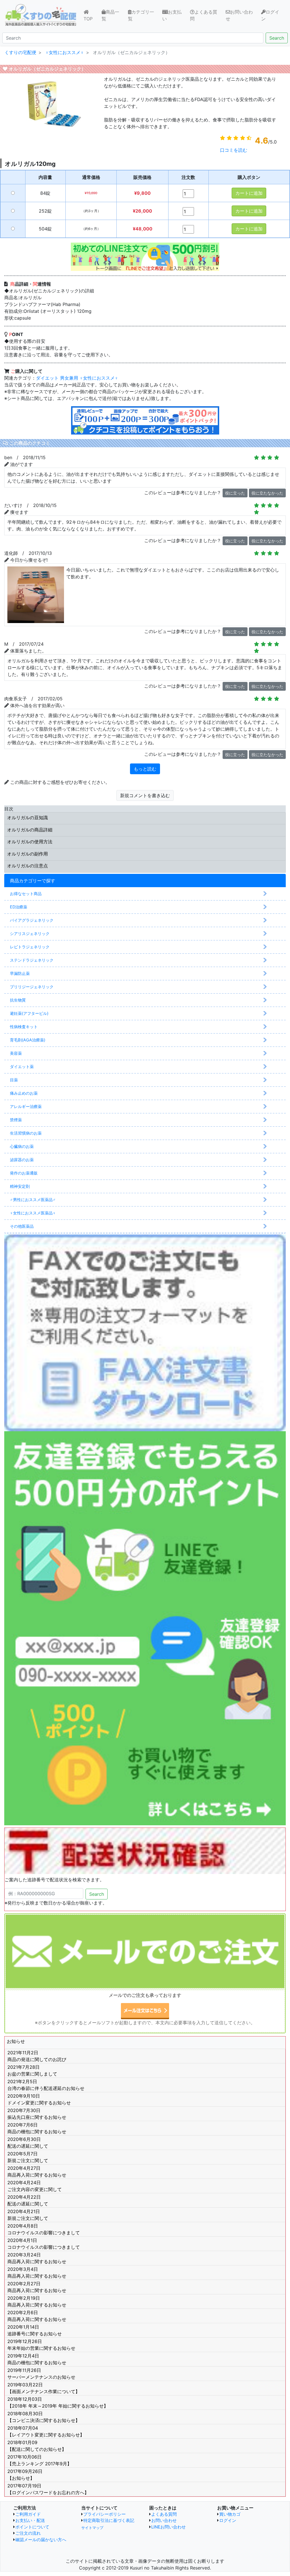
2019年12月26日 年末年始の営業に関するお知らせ (41, 2345)
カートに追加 (249, 193)
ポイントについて (32, 2527)
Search (277, 38)
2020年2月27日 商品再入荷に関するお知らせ (37, 2287)
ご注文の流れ (28, 2533)
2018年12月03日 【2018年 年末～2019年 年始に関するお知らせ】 (58, 2402)
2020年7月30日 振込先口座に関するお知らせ (37, 2114)
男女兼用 (69, 378)
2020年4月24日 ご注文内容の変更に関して (35, 2186)
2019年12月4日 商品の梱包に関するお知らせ (37, 2359)
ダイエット (47, 378)
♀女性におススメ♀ (99, 378)
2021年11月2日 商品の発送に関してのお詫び (37, 2056)
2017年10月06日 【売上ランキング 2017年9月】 (40, 2460)
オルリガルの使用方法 (30, 842)
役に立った (235, 493)
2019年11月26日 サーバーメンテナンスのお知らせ (41, 2374)
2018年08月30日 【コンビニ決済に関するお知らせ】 (44, 2417)
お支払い (172, 15)
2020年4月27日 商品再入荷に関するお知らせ (37, 2171)
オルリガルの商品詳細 (30, 830)
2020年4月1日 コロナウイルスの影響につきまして (44, 2244)
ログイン (270, 15)
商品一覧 (110, 15)
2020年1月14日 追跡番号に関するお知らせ (35, 2330)
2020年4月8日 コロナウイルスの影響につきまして (44, 2229)
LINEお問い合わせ (169, 2527)
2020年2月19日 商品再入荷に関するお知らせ (37, 2301)
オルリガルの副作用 (27, 854)
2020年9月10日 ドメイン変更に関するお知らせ (39, 2099)
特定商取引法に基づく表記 (109, 2520)
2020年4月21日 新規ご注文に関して (28, 2215)
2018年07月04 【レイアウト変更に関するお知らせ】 (46, 2431)
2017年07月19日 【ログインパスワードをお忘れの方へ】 (48, 2489)
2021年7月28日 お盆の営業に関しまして (32, 2070)
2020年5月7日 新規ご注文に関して (28, 2157)
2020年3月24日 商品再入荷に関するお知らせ (37, 2258)
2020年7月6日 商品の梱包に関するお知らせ (37, 2128)
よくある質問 (204, 15)
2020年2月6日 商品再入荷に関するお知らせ (37, 2316)
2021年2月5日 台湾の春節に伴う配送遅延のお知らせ (46, 2085)
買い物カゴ (230, 2514)
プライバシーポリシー (105, 2514)
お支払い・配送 (30, 2520)
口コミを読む (234, 150)
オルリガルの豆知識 (27, 818)
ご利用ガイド (28, 2514)
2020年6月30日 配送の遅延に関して (28, 2143)
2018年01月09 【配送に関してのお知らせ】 (37, 2446)
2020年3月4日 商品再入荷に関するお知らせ (37, 2273)
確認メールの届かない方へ (41, 2540)
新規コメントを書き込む (145, 795)
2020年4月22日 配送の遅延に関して (28, 2200)
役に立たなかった (267, 493)
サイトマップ (92, 2528)
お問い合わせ (239, 15)
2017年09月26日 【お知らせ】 (25, 2475)
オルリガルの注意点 (27, 866)
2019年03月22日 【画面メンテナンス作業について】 (44, 2388)
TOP (92, 19)
